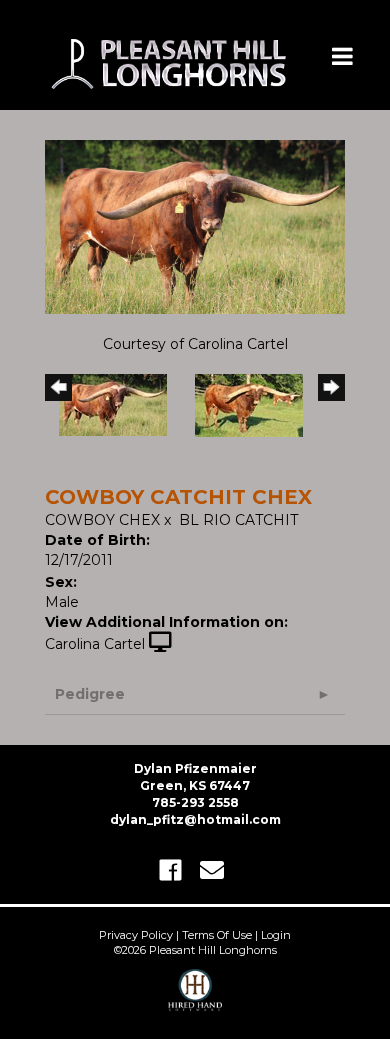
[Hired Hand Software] (195, 999)
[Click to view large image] (195, 226)
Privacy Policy (136, 935)
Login (276, 935)
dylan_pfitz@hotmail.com (195, 819)
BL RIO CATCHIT (238, 520)
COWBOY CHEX (102, 520)
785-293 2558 (195, 802)
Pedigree (90, 694)
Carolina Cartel (95, 644)
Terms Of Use (217, 935)
